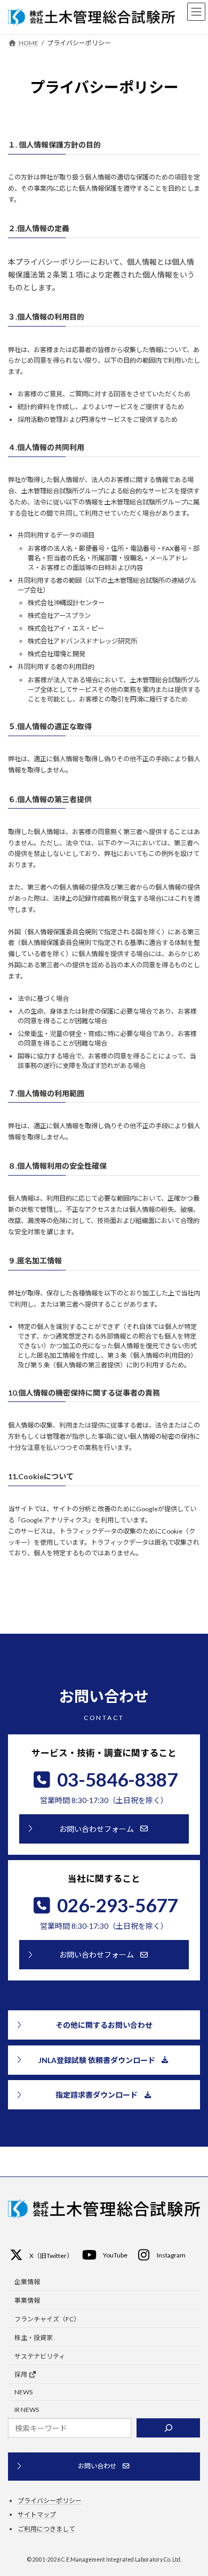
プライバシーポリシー (50, 2501)
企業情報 (27, 2282)
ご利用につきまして (46, 2529)
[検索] (168, 2428)
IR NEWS (27, 2410)
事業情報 (27, 2300)
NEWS (23, 2392)
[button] (104, 1829)
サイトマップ (37, 2514)
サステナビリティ (40, 2356)
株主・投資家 (34, 2338)
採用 (21, 2374)
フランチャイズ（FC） (47, 2319)
